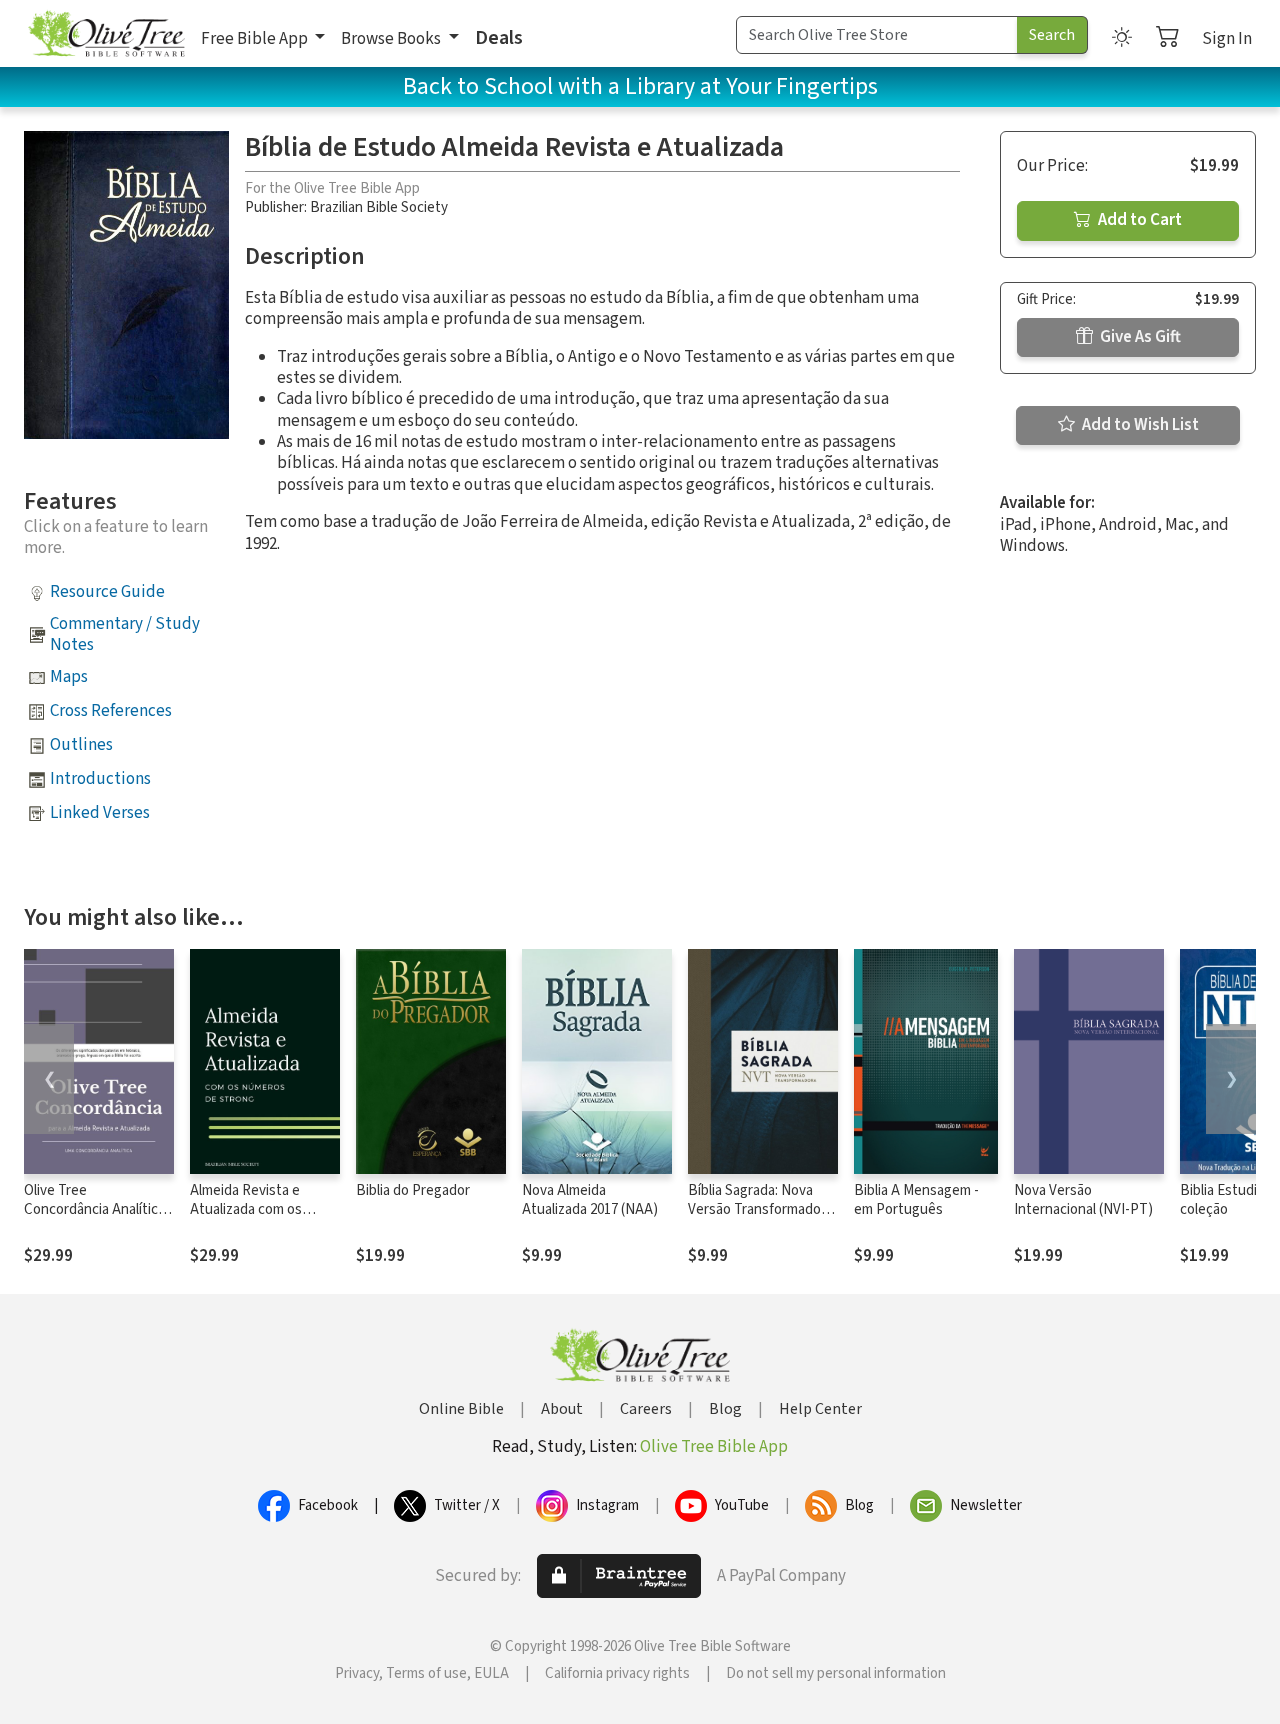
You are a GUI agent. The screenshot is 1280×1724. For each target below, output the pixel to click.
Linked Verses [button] (100, 813)
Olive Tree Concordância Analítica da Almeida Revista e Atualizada (94, 1219)
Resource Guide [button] (107, 592)
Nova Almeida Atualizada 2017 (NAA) (590, 1200)
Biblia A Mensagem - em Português (916, 1200)
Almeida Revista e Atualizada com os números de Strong (250, 1209)
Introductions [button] (100, 779)
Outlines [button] (81, 745)
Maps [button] (69, 677)
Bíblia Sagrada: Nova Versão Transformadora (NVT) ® (760, 1209)
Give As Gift (1139, 337)
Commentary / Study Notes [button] (125, 634)
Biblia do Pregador (413, 1190)
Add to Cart (1138, 220)
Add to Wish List (1139, 425)
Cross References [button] (111, 711)
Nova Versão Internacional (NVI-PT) (1083, 1200)
